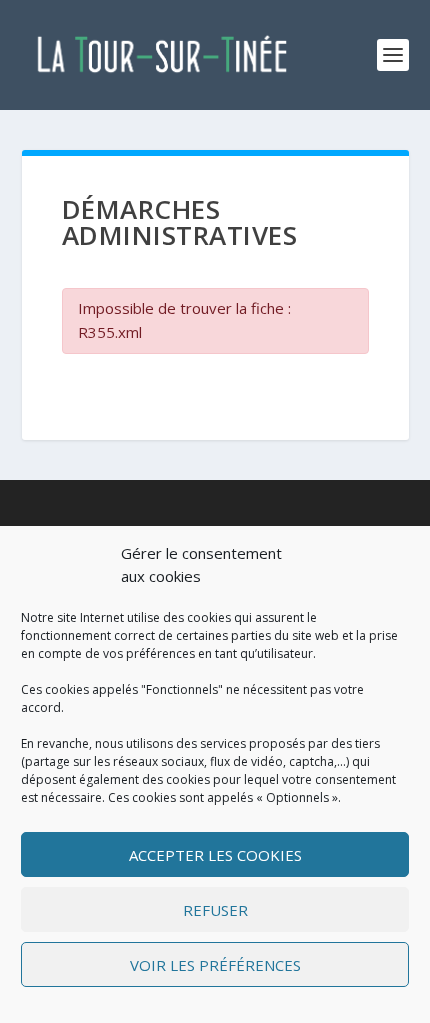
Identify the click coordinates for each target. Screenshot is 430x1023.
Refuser (215, 910)
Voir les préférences (215, 965)
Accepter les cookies (215, 855)
